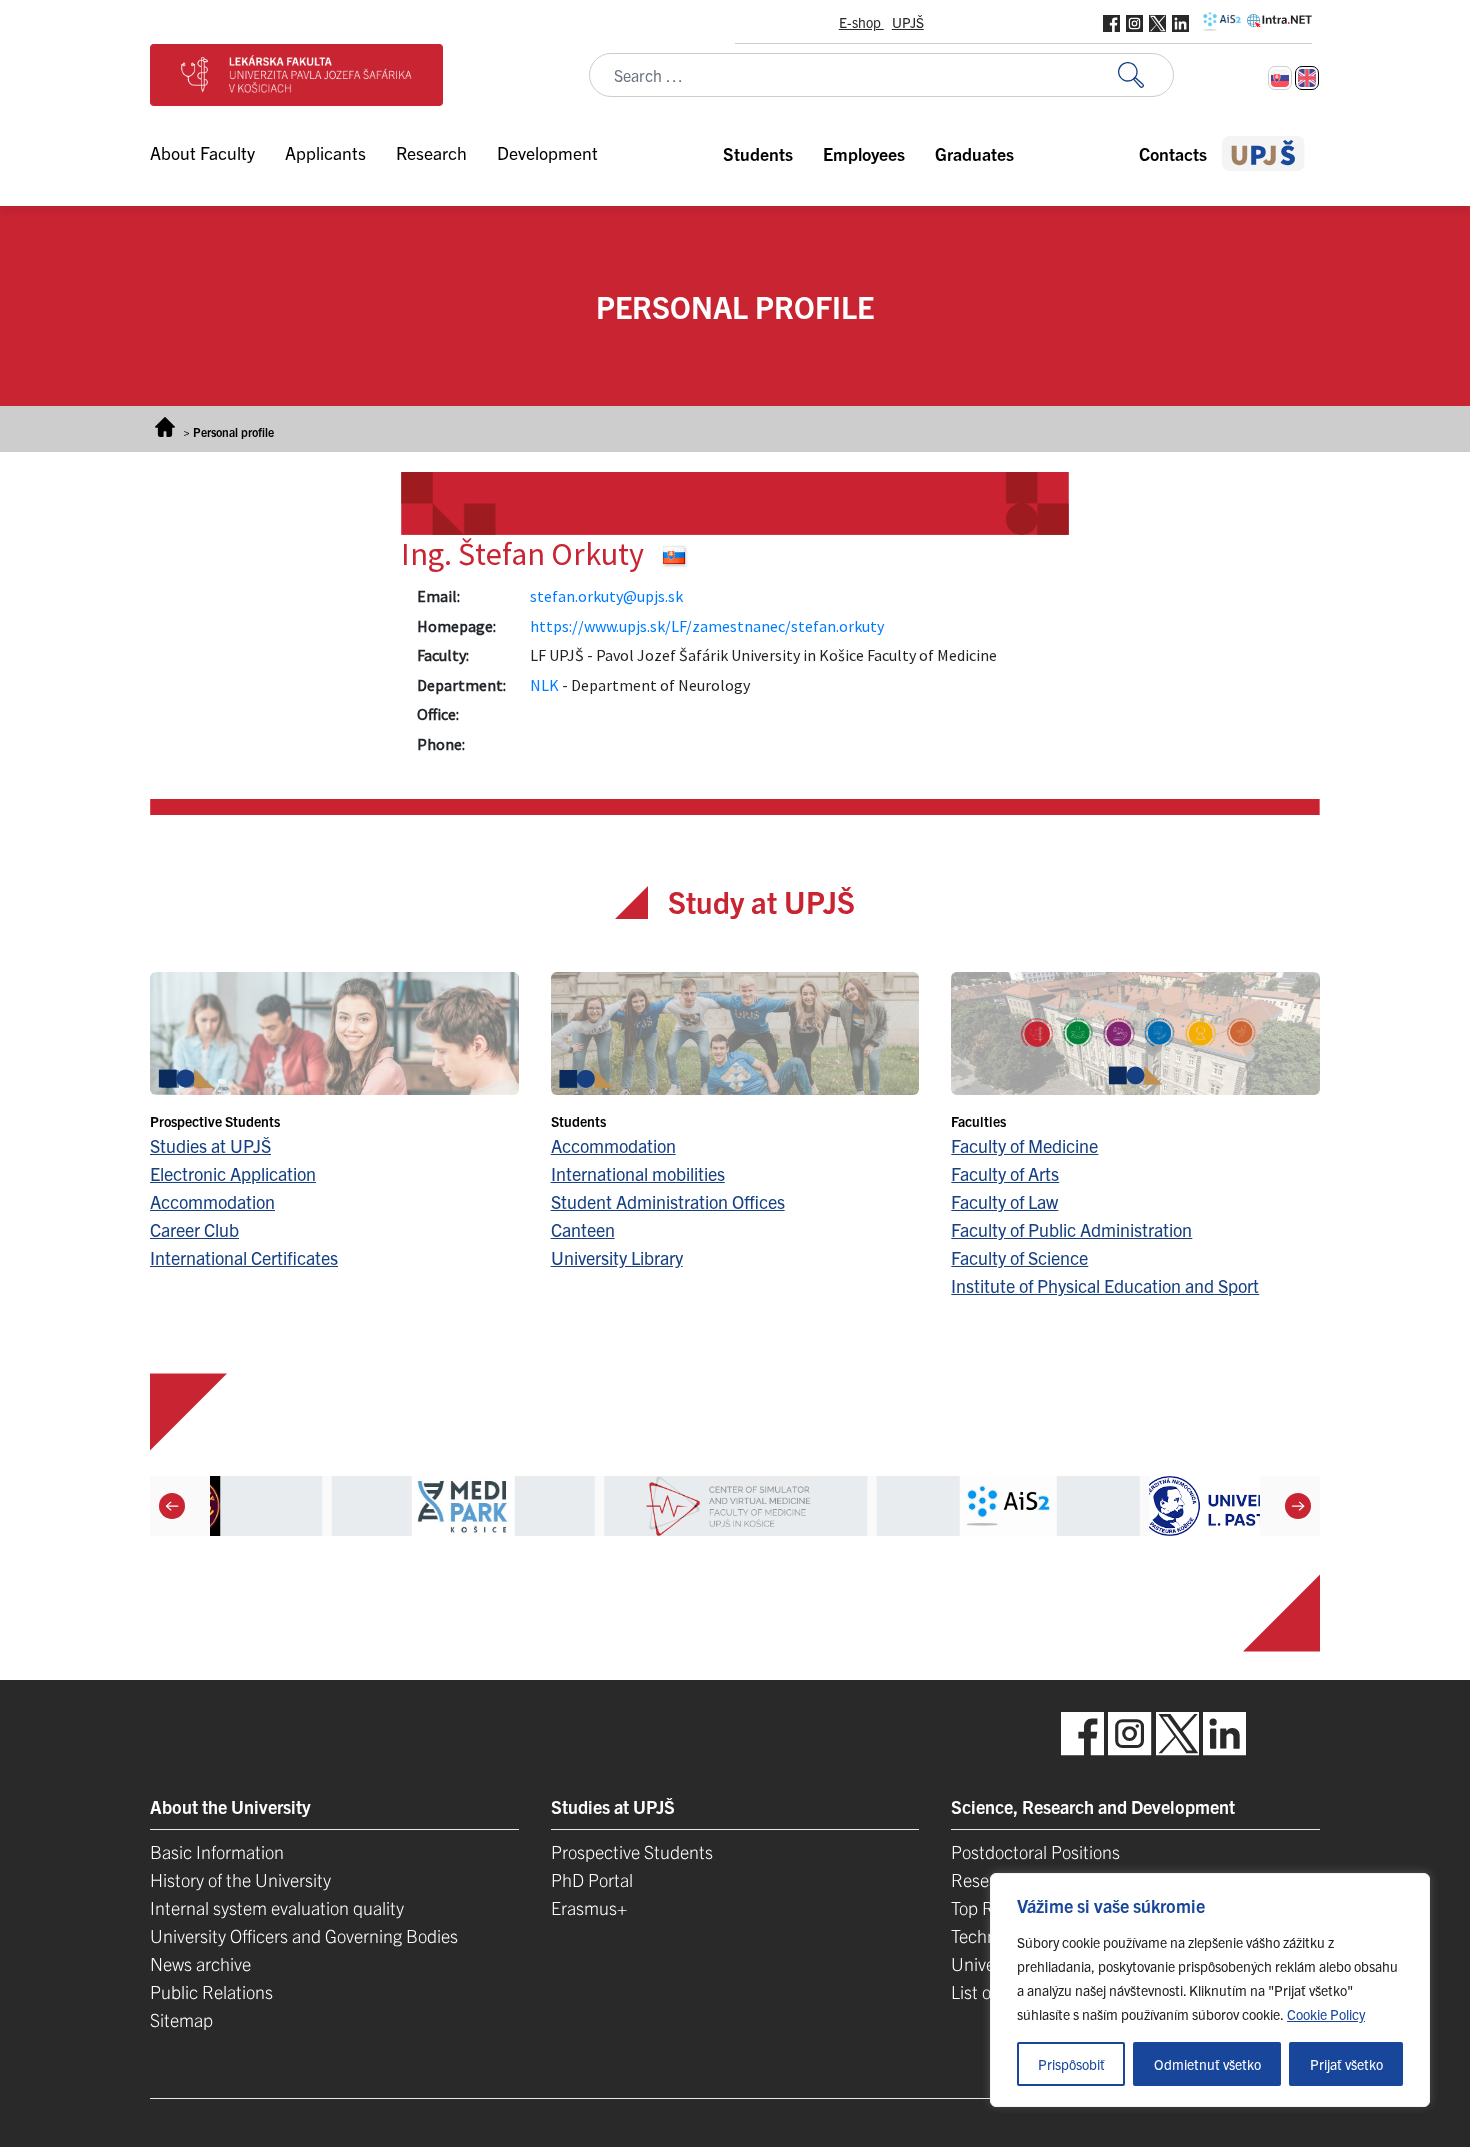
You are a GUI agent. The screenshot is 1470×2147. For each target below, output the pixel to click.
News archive (200, 1963)
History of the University (240, 1879)
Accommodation (212, 1201)
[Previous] (172, 1506)
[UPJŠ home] (1263, 153)
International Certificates (244, 1257)
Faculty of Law (1004, 1201)
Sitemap (181, 2019)
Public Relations (211, 1991)
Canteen (583, 1229)
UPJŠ (908, 22)
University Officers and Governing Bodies (304, 1935)
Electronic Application (233, 1173)
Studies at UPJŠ (210, 1145)
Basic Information (217, 1851)
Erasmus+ (589, 1907)
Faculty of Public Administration (1071, 1229)
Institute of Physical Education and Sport (1105, 1285)
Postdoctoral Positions (1035, 1851)
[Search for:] (1146, 75)
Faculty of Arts (1005, 1173)
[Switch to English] (1307, 78)
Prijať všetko (1346, 2064)
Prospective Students (632, 1851)
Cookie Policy (1326, 2014)
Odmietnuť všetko (1207, 2064)
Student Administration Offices (668, 1201)
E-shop (861, 22)
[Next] (1298, 1506)
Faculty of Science (1019, 1257)
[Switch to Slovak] (1280, 78)
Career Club (194, 1229)
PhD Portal (592, 1879)
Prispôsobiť (1071, 2064)
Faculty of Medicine (1024, 1145)
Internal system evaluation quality (277, 1907)
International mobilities (638, 1173)
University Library (617, 1257)
